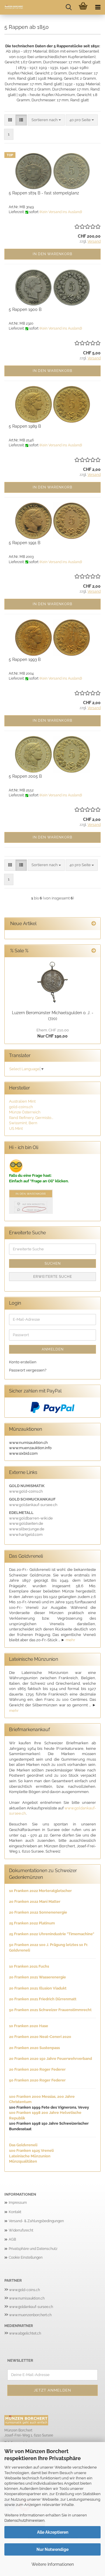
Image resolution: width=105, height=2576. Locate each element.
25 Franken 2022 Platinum (32, 1923)
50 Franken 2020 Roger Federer (37, 2080)
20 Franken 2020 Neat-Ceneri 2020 (40, 2037)
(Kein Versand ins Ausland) (61, 212)
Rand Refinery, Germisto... (31, 1118)
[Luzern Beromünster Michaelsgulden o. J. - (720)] (52, 982)
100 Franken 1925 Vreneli (31, 2151)
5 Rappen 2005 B (25, 776)
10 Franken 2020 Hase (29, 2026)
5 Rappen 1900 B (25, 309)
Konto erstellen (23, 1362)
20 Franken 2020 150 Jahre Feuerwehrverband (50, 2059)
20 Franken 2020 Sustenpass (34, 2048)
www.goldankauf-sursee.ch (31, 2307)
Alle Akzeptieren (53, 2532)
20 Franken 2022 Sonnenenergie (38, 1912)
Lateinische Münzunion (30, 2156)
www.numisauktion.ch (27, 2298)
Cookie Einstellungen (26, 2258)
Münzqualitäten (23, 2161)
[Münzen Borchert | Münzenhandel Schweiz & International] (12, 7)
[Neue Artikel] (94, 924)
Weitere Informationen (53, 2564)
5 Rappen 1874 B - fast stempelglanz (44, 193)
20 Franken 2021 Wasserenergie (37, 1977)
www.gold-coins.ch (24, 2290)
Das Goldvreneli (23, 2145)
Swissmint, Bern (23, 1123)
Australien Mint (22, 1101)
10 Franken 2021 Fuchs (29, 1966)
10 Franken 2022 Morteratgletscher (40, 1891)
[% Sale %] (94, 951)
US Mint (16, 1128)
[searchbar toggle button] (69, 7)
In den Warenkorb (52, 254)
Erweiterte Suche (53, 1277)
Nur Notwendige (52, 2549)
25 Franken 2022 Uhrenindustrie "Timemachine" (52, 1934)
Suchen (53, 1263)
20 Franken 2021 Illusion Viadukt (38, 1988)
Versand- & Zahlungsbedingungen (36, 2221)
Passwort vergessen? (28, 1370)
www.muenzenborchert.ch (30, 2315)
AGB (12, 2239)
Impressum (18, 2203)
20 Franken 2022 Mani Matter (35, 1901)
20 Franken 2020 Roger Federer (37, 2069)
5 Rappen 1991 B (24, 543)
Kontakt (15, 2212)
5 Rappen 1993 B (25, 659)
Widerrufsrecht (21, 2230)
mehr (70, 1640)
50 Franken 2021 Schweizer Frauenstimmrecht (50, 2010)
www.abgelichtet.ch (25, 2333)
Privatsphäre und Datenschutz (33, 2249)
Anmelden (53, 1349)
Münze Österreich (25, 1112)
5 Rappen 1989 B (25, 426)
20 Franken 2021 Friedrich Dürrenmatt (43, 1999)
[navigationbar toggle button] (98, 7)
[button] (10, 120)
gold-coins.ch (21, 1107)
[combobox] (46, 120)
